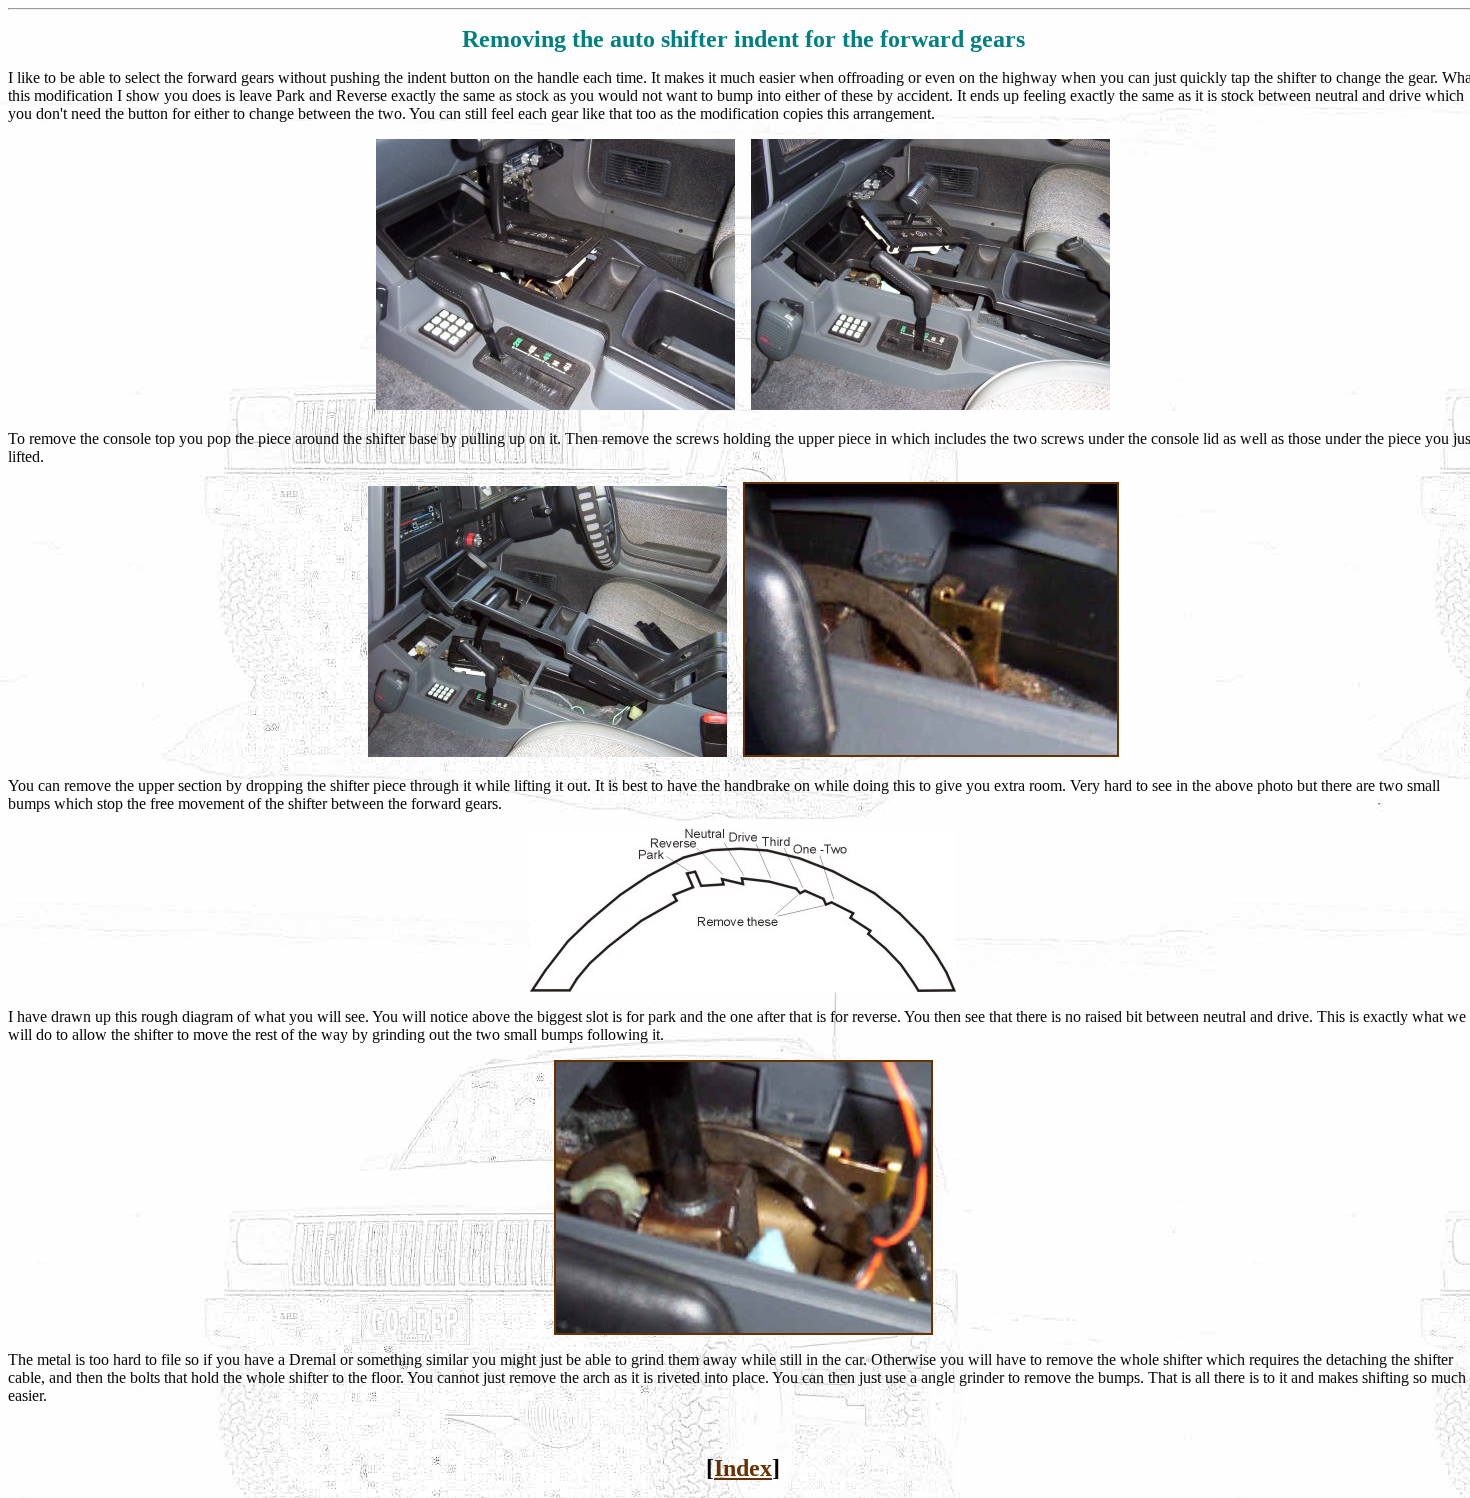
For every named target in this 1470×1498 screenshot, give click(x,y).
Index (743, 1468)
